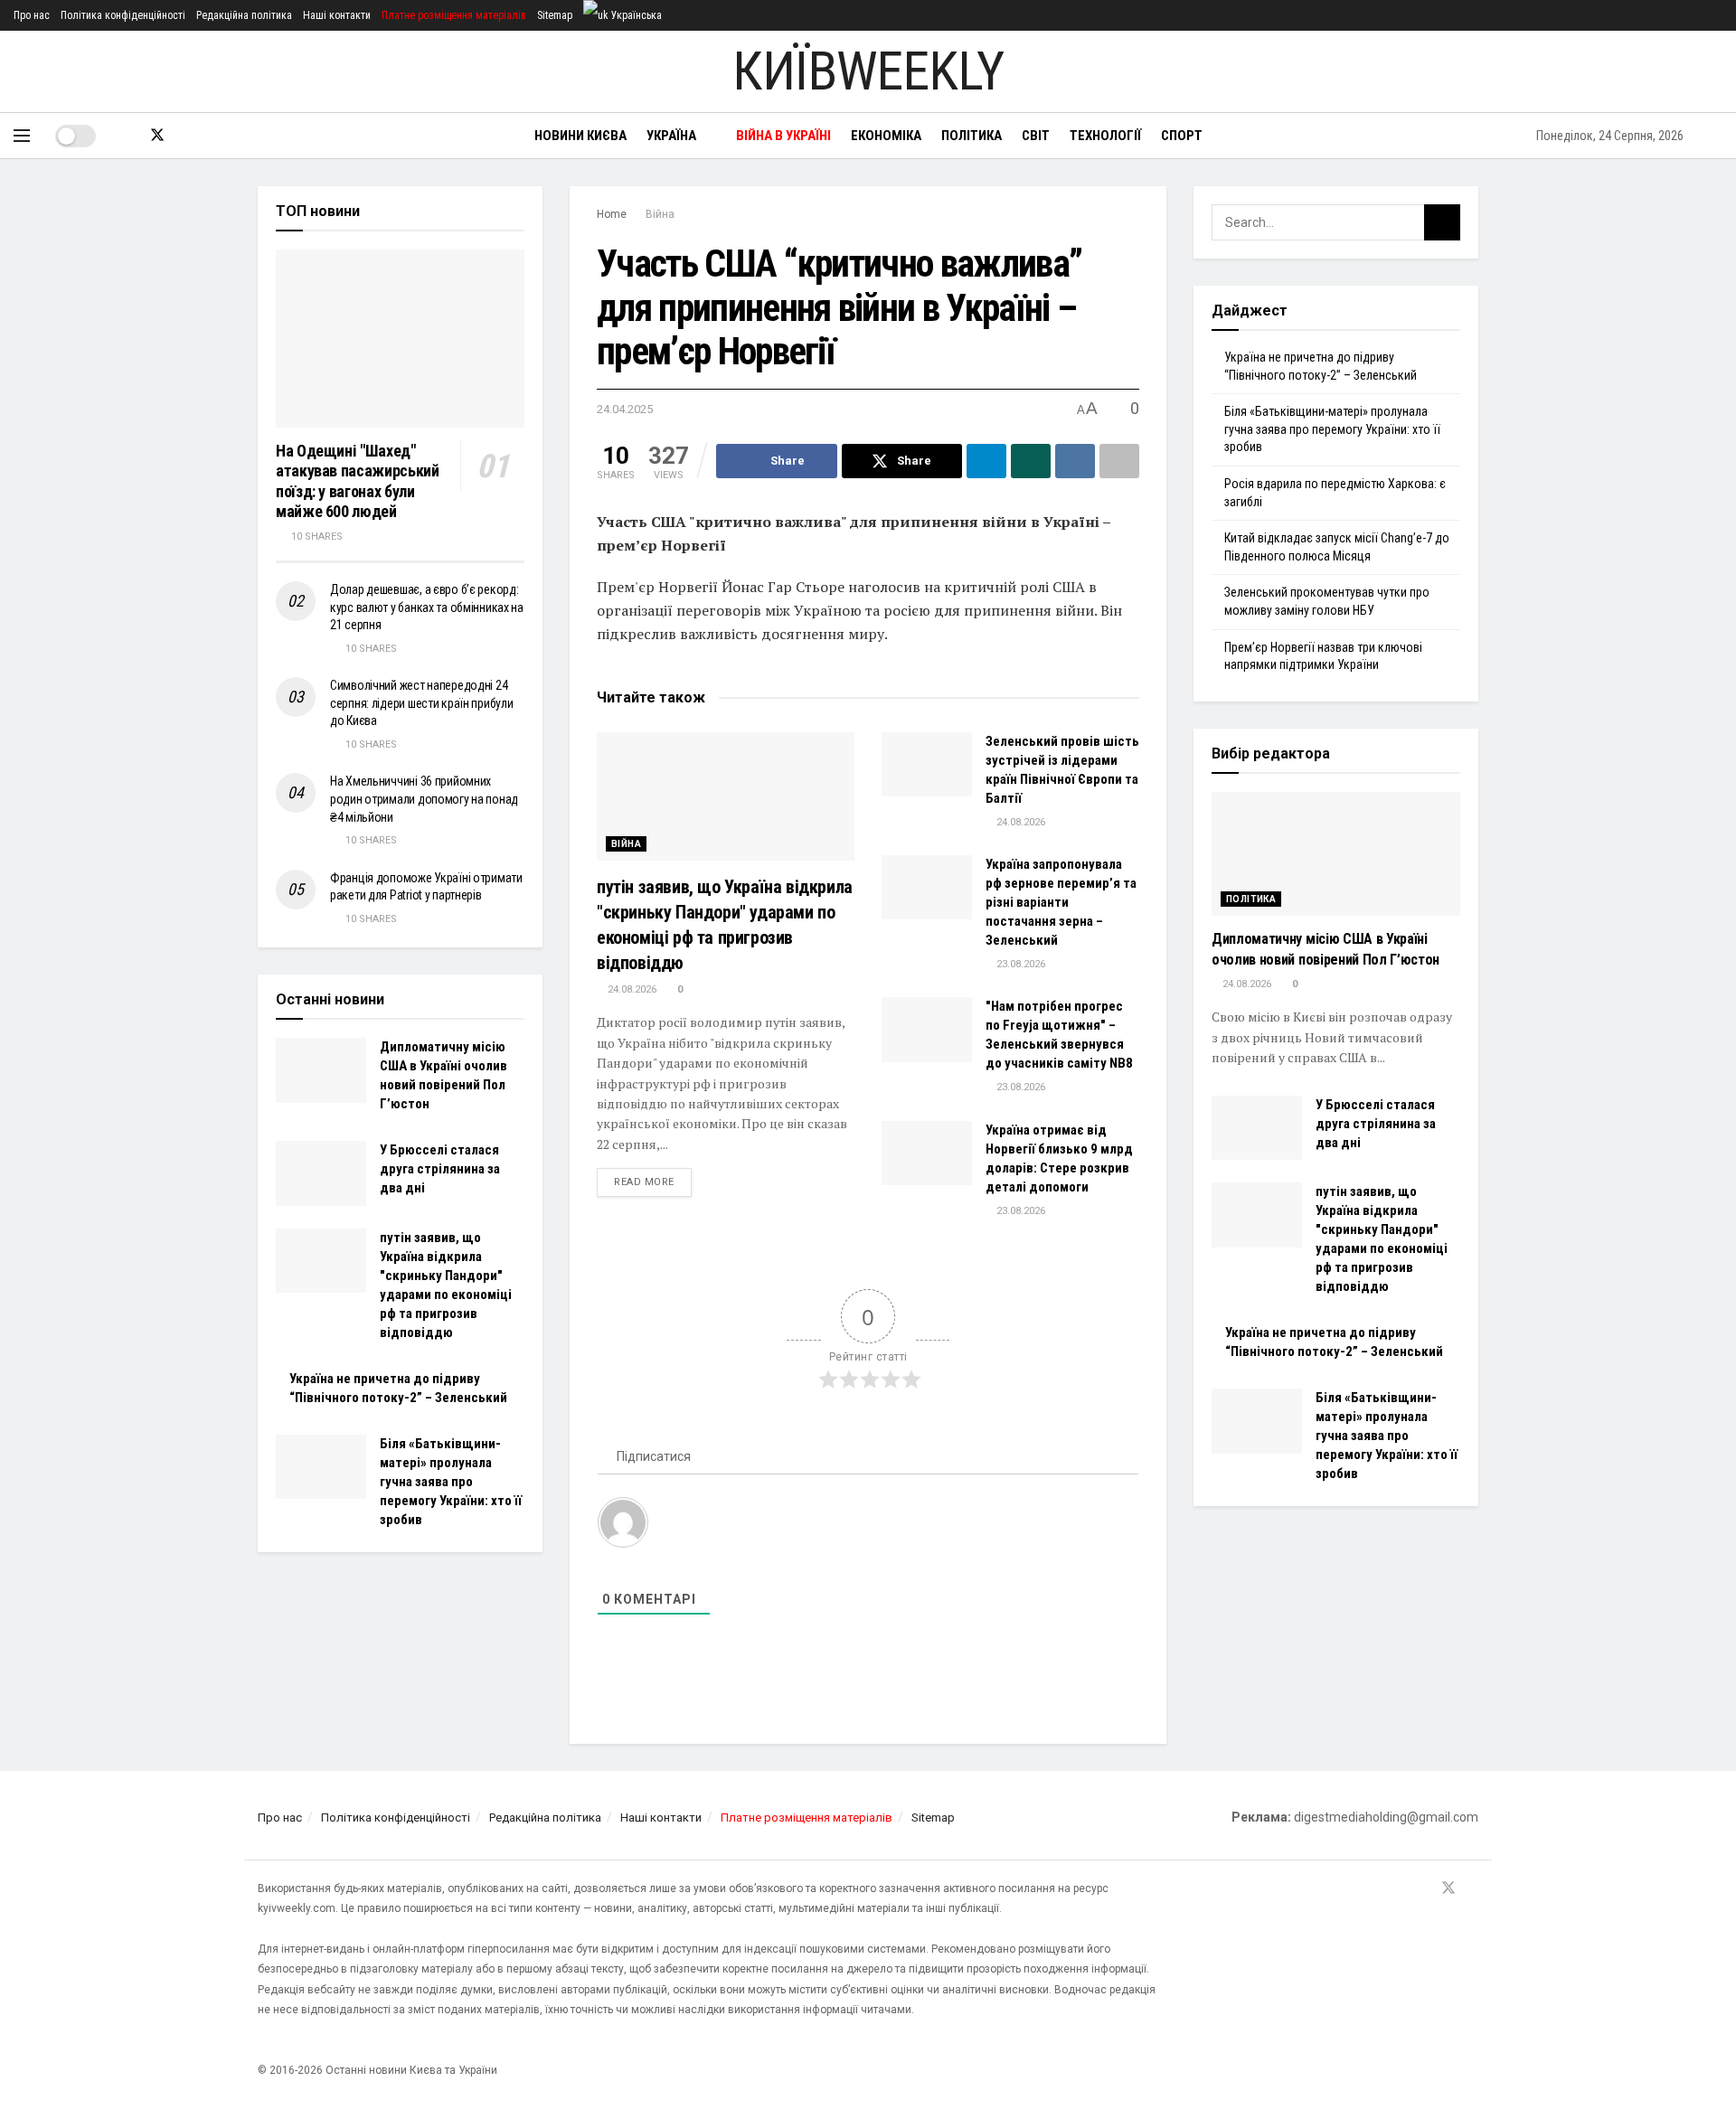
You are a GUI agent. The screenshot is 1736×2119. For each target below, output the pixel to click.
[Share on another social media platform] (1119, 461)
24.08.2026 (631, 989)
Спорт (1182, 136)
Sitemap (555, 15)
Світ (1036, 136)
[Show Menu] (22, 136)
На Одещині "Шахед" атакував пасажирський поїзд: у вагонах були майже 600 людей (357, 481)
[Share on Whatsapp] (1031, 461)
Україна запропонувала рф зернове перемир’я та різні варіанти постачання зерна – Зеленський (1061, 902)
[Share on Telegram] (986, 461)
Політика (972, 136)
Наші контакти (337, 15)
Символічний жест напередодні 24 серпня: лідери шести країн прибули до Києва (421, 703)
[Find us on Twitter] (157, 136)
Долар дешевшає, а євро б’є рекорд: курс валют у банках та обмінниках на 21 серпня (427, 607)
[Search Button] (1716, 136)
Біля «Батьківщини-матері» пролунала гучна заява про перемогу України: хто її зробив (451, 1482)
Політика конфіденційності (123, 15)
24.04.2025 (625, 409)
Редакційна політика (244, 15)
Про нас (32, 15)
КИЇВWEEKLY (868, 71)
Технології (1105, 136)
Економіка (886, 136)
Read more (653, 1182)
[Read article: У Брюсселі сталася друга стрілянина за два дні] (321, 1173)
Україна (671, 136)
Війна (660, 214)
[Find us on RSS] (188, 136)
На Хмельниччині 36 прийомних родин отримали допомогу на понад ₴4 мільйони (424, 799)
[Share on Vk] (1075, 461)
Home (612, 214)
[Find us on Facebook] (127, 136)
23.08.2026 (1019, 964)
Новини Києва (580, 136)
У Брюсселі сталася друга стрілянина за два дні (440, 1169)
